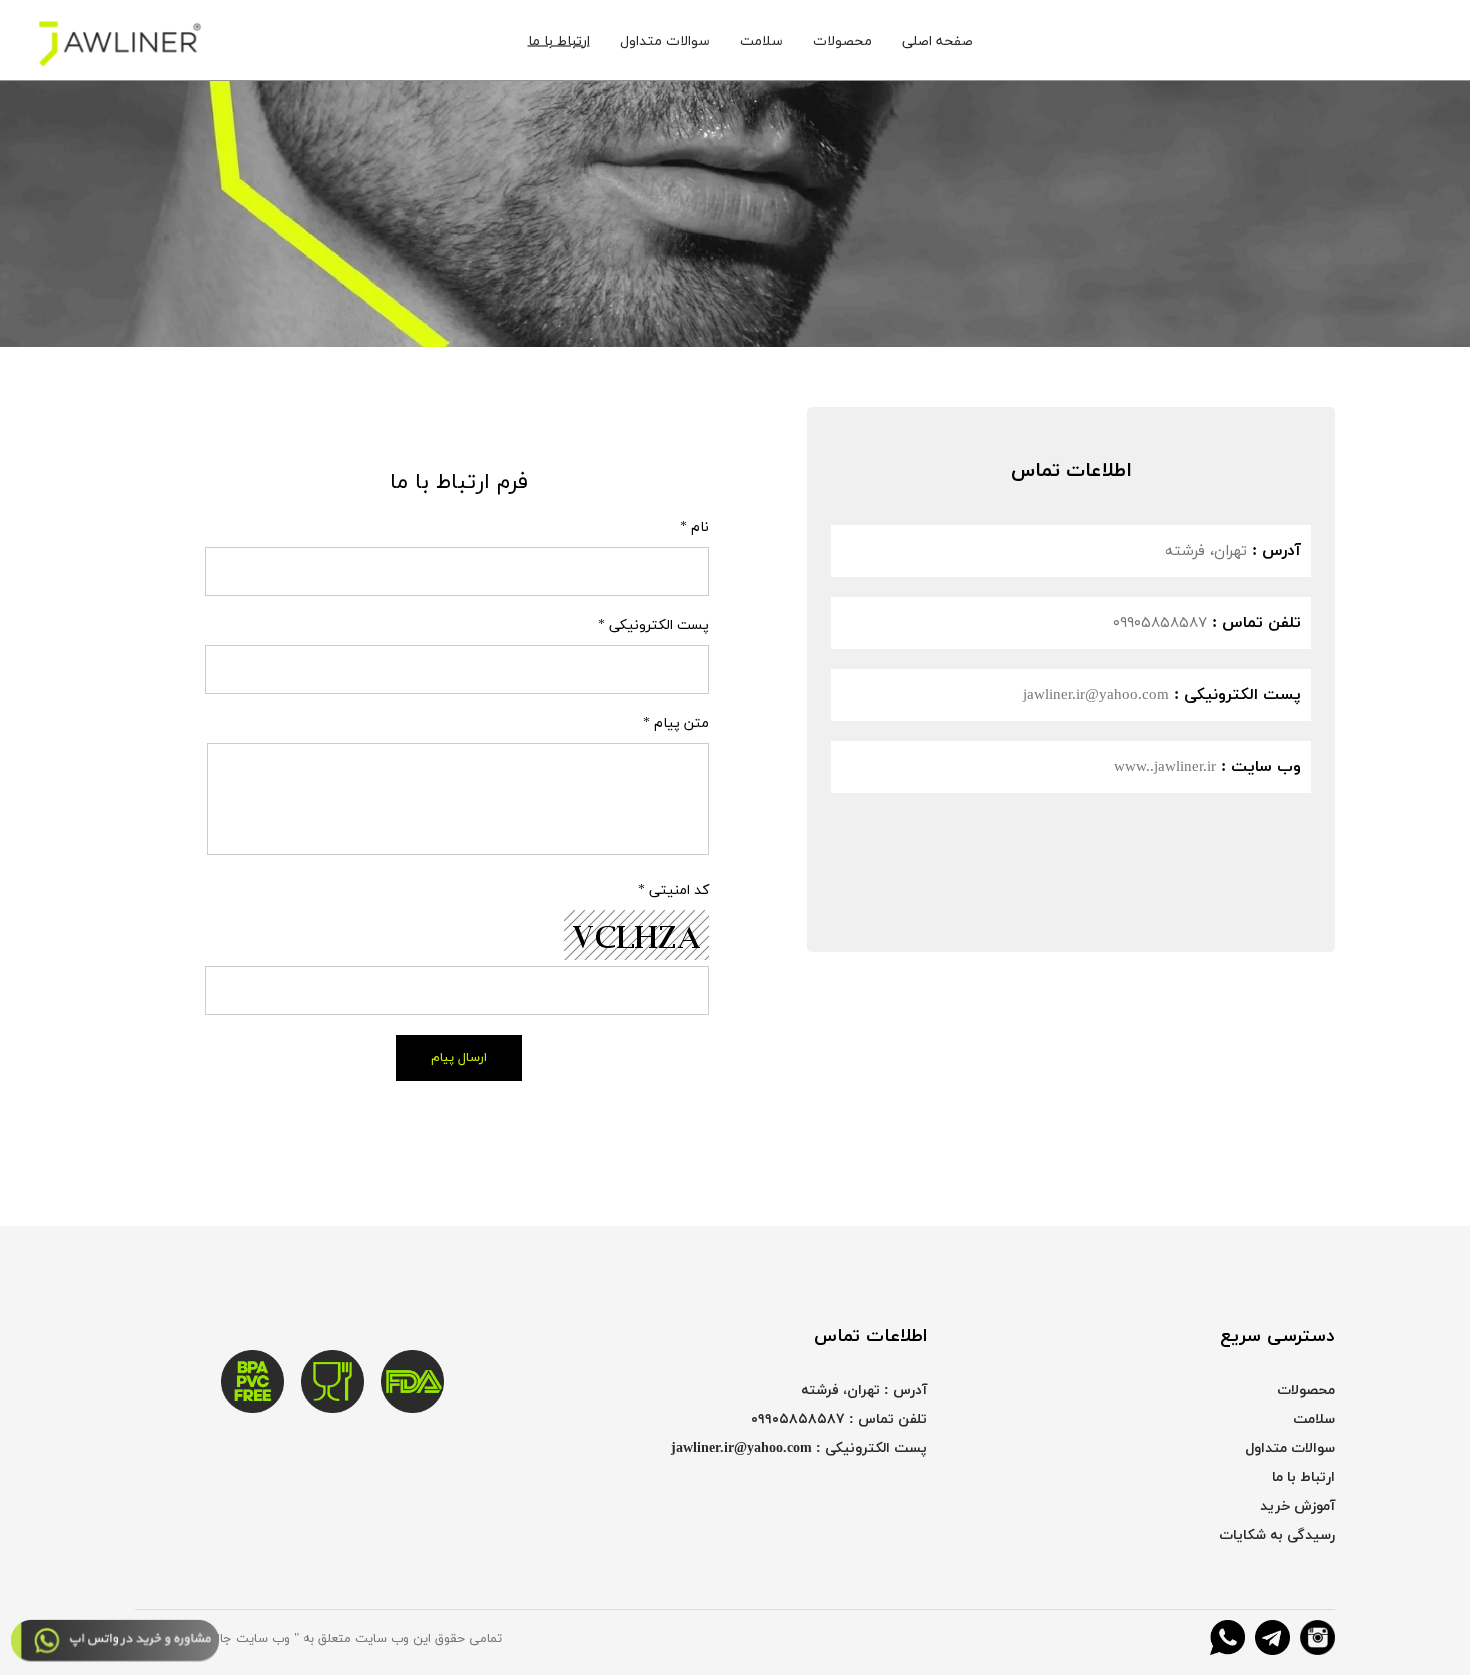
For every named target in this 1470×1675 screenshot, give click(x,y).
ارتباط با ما (559, 40)
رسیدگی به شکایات (1277, 1535)
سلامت (761, 40)
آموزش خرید (1297, 1506)
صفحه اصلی (937, 40)
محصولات (842, 40)
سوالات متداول (665, 40)
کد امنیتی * (673, 890)
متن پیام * (676, 723)
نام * (694, 527)
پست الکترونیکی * (653, 625)
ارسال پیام (459, 1058)
